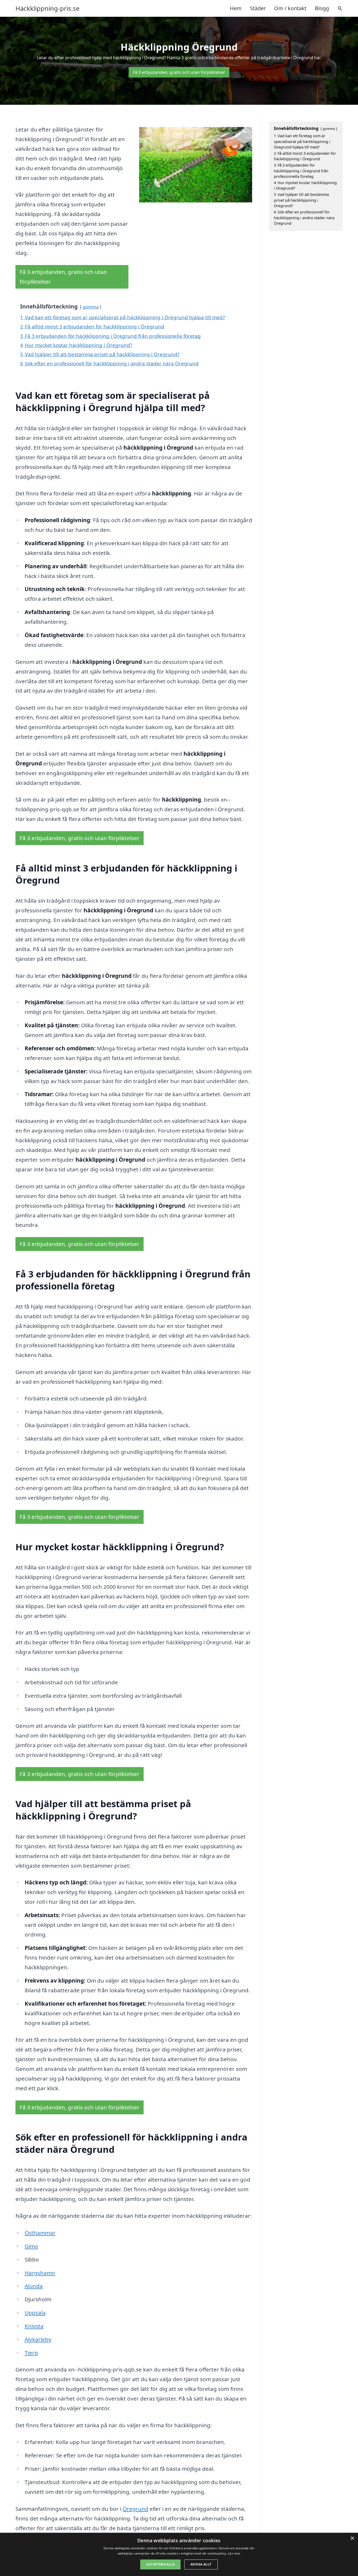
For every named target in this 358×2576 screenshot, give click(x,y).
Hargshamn (40, 2273)
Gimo (31, 2246)
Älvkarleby (38, 2339)
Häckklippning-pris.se (48, 8)
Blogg (322, 8)
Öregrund (135, 2509)
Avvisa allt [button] (201, 2564)
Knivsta (34, 2326)
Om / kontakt (290, 8)
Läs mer (234, 2553)
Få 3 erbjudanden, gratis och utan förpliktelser (179, 72)
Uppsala (35, 2313)
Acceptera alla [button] (160, 2564)
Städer (258, 8)
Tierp (31, 2353)
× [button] (352, 2538)
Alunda (34, 2286)
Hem (236, 8)
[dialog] (179, 2554)
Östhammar (40, 2233)
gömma (91, 307)
